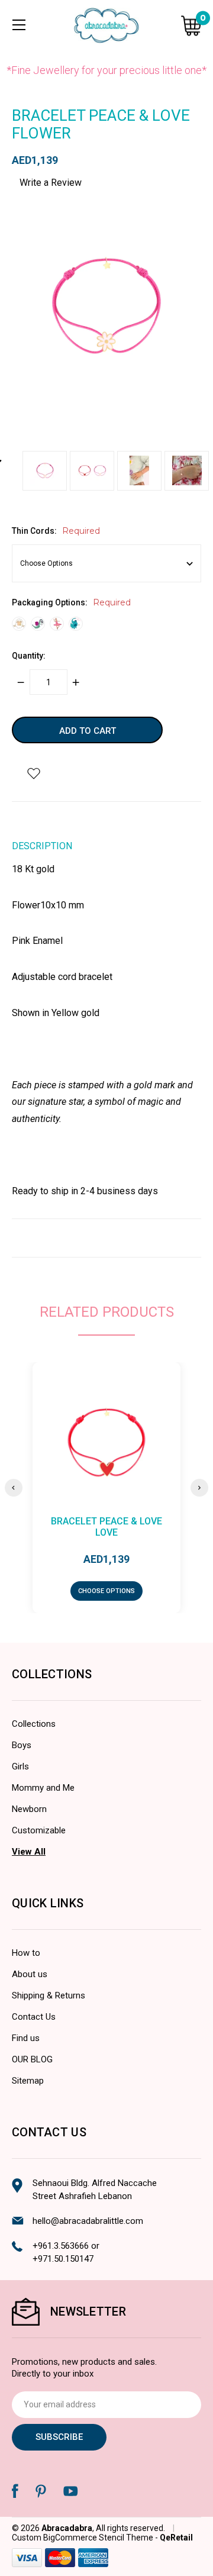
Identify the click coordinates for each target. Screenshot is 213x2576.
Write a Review (51, 183)
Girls (20, 1766)
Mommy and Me (43, 1788)
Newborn (29, 1809)
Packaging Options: (71, 602)
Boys (22, 1745)
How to (26, 1953)
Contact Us (34, 2017)
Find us (26, 2038)
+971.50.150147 (63, 2259)
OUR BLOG (32, 2059)
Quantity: (29, 656)
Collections (34, 1724)
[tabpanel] (46, 474)
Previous (14, 1488)
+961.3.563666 (61, 2246)
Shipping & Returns (49, 1995)
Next (199, 1488)
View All (29, 1852)
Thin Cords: (56, 531)
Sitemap (28, 2081)
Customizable (39, 1830)
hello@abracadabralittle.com (88, 2221)
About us (30, 1974)
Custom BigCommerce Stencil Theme (83, 2538)
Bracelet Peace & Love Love (106, 1527)
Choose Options (106, 1591)
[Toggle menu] (19, 25)
